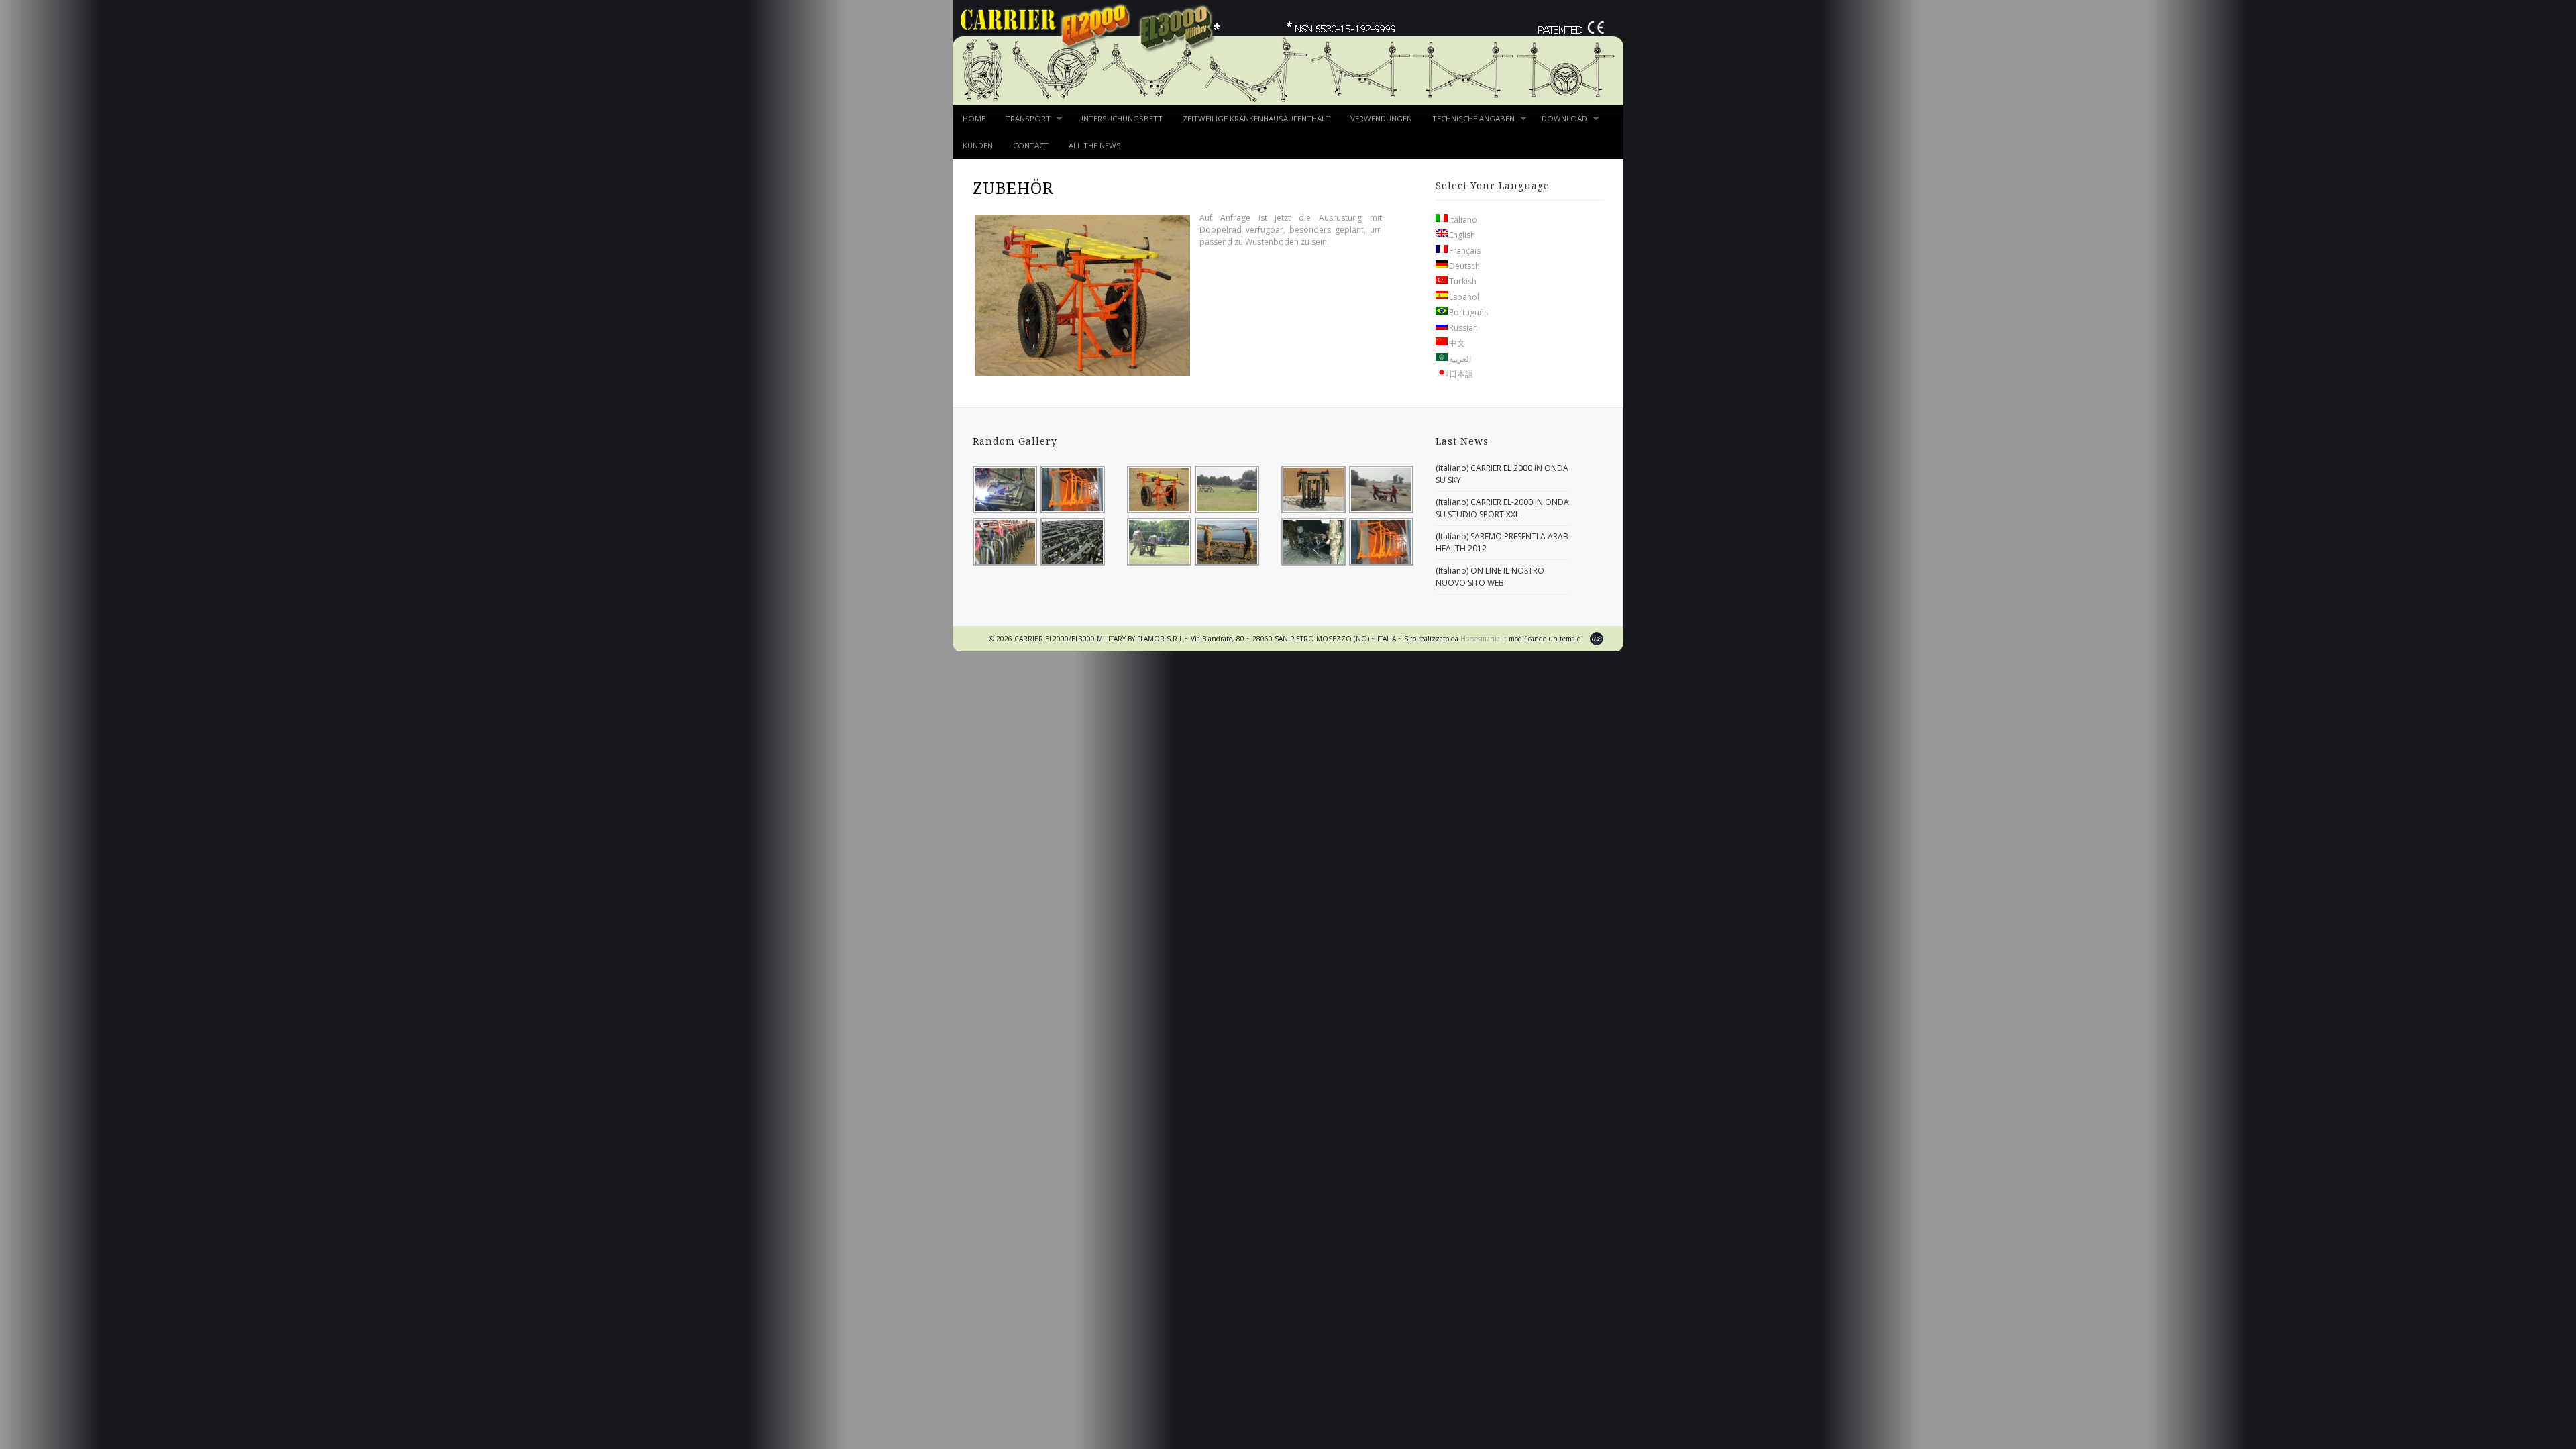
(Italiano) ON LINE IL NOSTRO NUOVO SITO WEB (1490, 577)
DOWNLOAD (1559, 123)
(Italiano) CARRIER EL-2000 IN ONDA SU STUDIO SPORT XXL (1502, 508)
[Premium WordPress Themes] (1597, 640)
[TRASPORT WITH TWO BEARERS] (1228, 512)
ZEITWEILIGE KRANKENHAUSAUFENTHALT (1256, 118)
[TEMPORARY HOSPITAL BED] (1314, 564)
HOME (974, 118)
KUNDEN (978, 145)
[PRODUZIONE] (1006, 512)
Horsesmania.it (1485, 639)
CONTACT (1031, 145)
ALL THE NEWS (1095, 145)
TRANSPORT (1023, 123)
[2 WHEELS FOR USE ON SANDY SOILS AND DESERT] (1160, 512)
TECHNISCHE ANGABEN (1468, 123)
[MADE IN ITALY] (1073, 512)
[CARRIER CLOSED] (1314, 512)
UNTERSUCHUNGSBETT (1120, 118)
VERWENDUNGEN (1381, 118)
